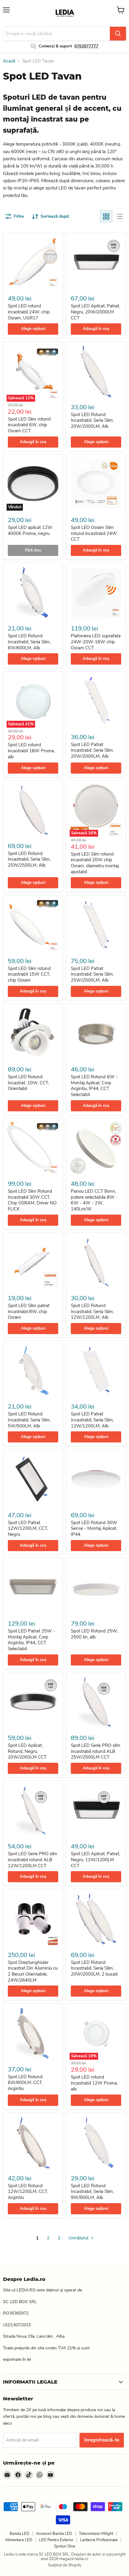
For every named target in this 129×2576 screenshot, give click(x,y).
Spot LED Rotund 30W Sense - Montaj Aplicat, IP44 (94, 1528)
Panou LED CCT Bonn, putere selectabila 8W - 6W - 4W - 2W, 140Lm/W (94, 1200)
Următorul (79, 2238)
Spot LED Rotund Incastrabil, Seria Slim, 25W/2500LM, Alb (29, 859)
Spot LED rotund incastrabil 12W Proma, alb (94, 2083)
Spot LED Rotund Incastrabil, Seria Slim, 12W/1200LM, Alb (92, 1311)
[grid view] (106, 216)
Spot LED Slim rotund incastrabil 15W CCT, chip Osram (29, 974)
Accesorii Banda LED (54, 2534)
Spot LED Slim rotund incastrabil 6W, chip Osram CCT (29, 425)
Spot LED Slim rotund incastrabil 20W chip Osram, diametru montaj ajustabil (95, 863)
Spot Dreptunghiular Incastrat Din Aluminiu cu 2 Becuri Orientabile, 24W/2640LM (33, 1971)
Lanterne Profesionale (99, 2540)
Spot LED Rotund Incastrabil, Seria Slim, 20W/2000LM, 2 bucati (94, 1968)
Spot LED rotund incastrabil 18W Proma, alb (31, 751)
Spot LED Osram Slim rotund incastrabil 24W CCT (94, 533)
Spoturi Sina (64, 2546)
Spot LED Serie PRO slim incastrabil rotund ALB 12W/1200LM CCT (33, 1860)
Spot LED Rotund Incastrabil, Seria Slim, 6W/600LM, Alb (29, 642)
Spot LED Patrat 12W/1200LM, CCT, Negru (28, 1528)
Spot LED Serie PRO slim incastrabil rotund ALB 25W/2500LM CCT (96, 1751)
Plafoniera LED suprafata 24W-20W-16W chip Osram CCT (96, 642)
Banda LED (19, 2534)
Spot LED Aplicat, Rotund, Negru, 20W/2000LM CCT (27, 1751)
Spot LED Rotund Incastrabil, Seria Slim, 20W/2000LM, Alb (92, 420)
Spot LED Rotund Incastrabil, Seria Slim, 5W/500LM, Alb (29, 1420)
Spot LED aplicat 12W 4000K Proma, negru (30, 530)
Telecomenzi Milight (96, 2534)
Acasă (9, 61)
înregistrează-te (102, 2440)
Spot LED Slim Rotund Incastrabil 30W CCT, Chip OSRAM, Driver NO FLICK (32, 1200)
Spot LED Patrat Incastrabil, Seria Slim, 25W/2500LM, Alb (92, 974)
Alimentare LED (19, 2540)
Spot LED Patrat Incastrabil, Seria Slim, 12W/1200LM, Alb (92, 1420)
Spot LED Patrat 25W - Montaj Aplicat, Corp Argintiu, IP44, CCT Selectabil (31, 1640)
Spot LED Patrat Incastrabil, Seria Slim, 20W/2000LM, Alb (92, 750)
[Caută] (118, 34)
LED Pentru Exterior (56, 2540)
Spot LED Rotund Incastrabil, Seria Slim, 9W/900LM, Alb (92, 2192)
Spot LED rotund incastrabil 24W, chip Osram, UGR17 (29, 312)
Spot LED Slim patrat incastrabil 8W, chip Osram (29, 1311)
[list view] (119, 216)
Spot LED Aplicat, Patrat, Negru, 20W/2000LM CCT (95, 312)
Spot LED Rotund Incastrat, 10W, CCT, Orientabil (28, 1083)
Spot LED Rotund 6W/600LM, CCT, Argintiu (25, 2083)
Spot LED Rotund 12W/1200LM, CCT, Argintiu (28, 2192)
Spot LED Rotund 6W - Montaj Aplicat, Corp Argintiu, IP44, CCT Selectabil (94, 1086)
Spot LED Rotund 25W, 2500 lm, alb (94, 1634)
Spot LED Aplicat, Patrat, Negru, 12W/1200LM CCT (95, 1860)
